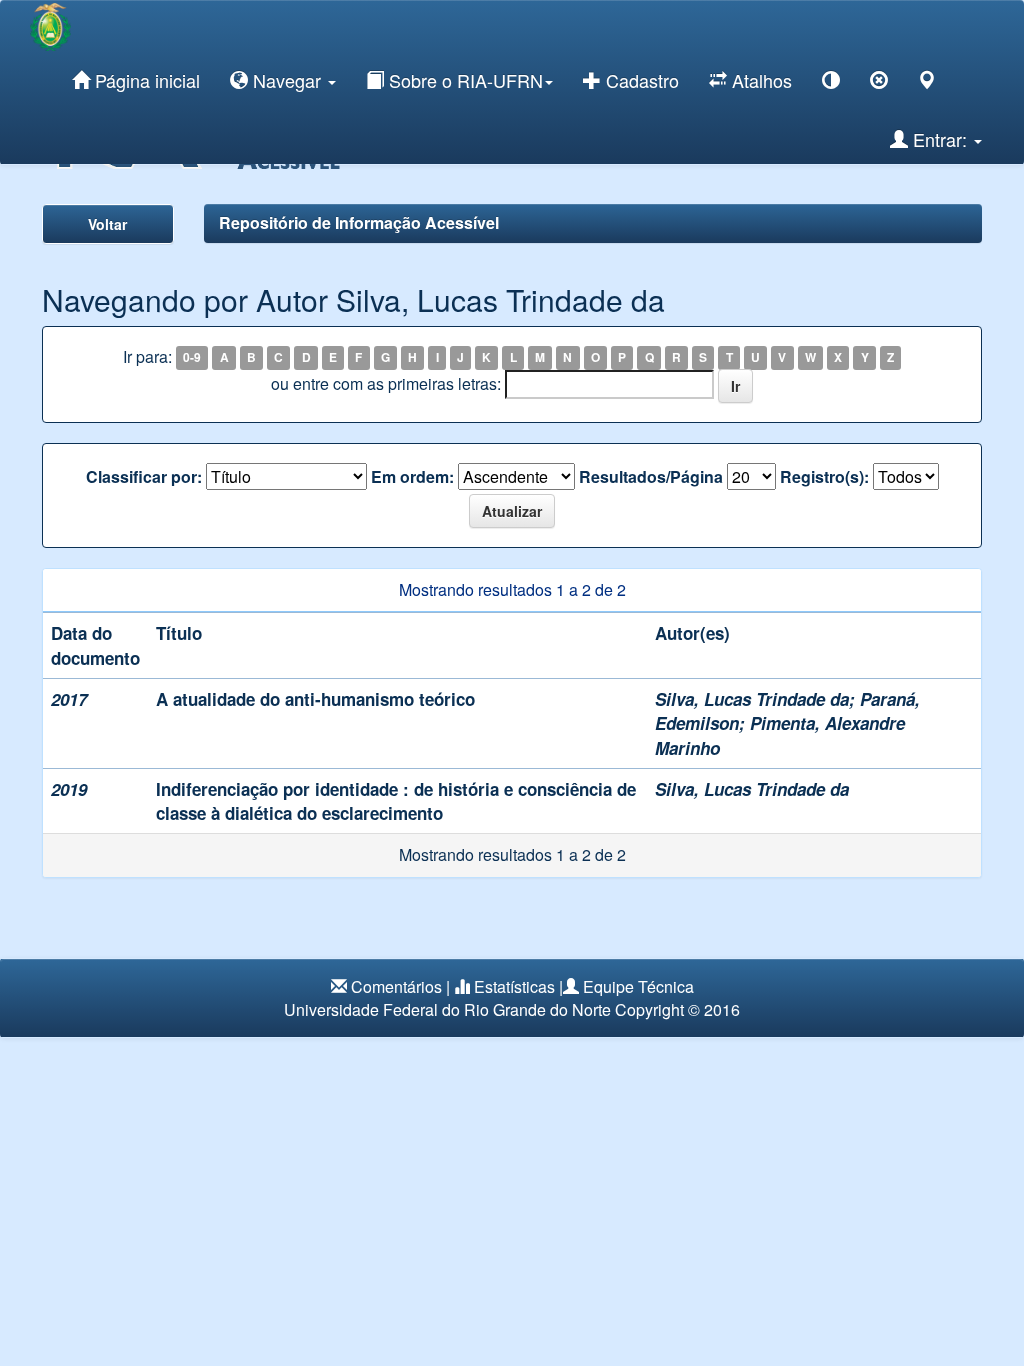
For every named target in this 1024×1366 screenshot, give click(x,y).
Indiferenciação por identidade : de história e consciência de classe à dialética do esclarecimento (396, 801)
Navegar (287, 80)
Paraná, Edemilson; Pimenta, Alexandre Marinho (787, 723)
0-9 (192, 358)
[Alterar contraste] (831, 83)
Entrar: (940, 139)
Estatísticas (514, 986)
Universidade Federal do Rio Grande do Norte (447, 1009)
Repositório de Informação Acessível (359, 222)
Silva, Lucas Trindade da (752, 699)
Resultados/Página (651, 477)
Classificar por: (144, 477)
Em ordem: (412, 477)
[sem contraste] (879, 83)
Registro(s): (824, 477)
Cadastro (640, 80)
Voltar (107, 224)
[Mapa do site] (927, 83)
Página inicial (145, 80)
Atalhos (759, 80)
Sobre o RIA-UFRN (463, 80)
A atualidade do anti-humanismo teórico (315, 699)
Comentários (396, 986)
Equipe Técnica (638, 986)
